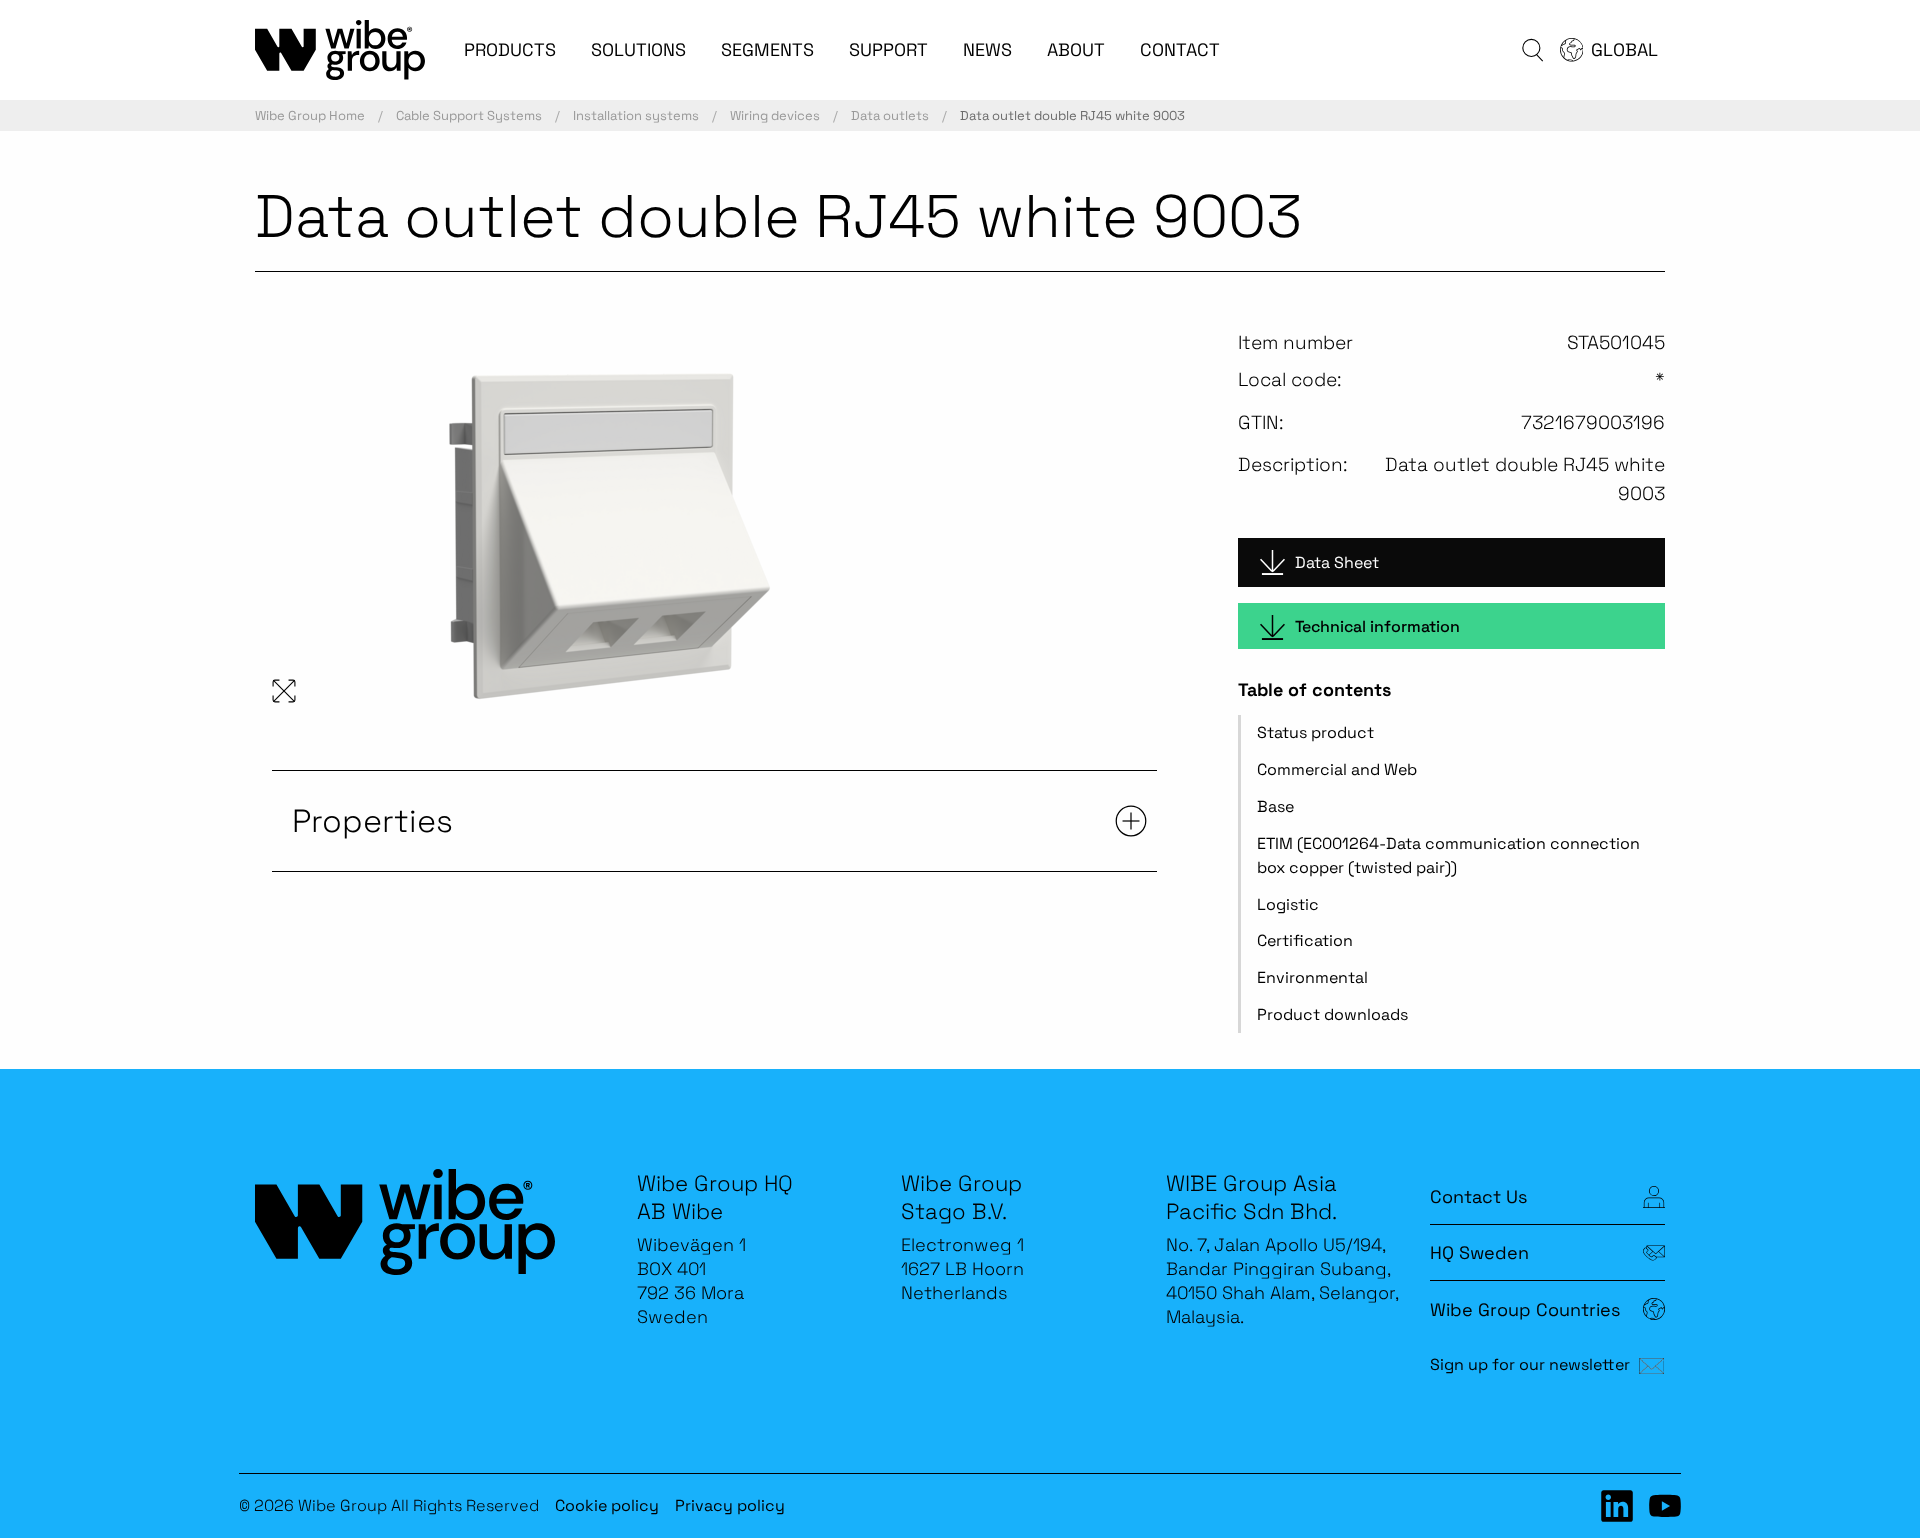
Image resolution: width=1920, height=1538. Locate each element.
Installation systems (636, 115)
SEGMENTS (767, 49)
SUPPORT (888, 49)
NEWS (987, 49)
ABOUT (1076, 49)
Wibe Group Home (310, 115)
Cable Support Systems (469, 115)
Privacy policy (730, 1505)
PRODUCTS (510, 49)
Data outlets (890, 115)
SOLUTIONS (638, 49)
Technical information (1377, 626)
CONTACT (1180, 49)
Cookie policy (607, 1505)
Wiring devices (775, 115)
